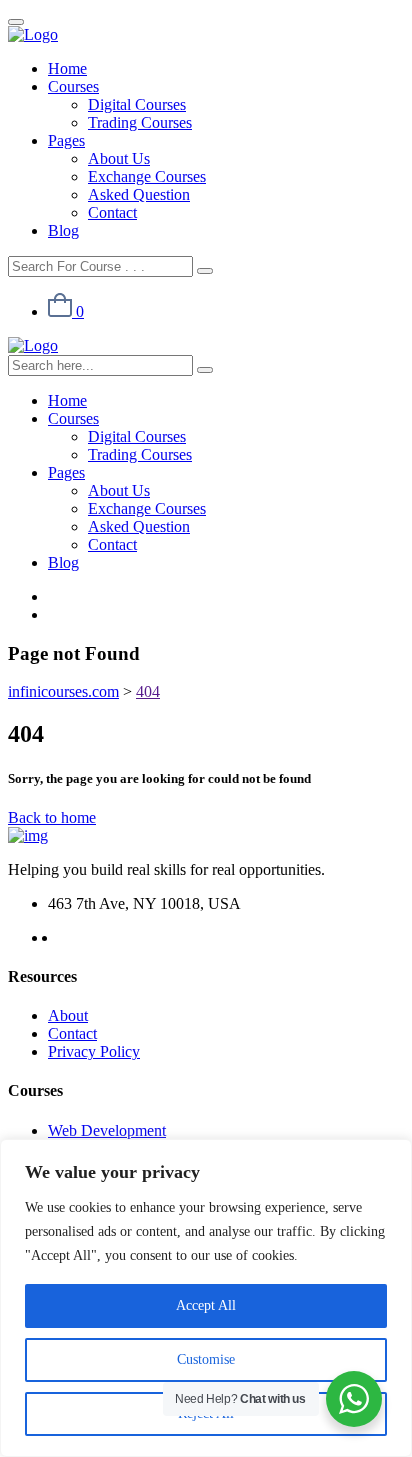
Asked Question (139, 194)
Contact (112, 212)
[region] (206, 1298)
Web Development (107, 1130)
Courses (73, 86)
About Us (119, 158)
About (68, 1015)
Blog (63, 230)
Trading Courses (140, 122)
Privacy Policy (94, 1051)
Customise (206, 1359)
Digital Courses (137, 104)
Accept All (206, 1305)
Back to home (52, 817)
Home (67, 68)
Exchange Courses (147, 176)
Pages (66, 140)
